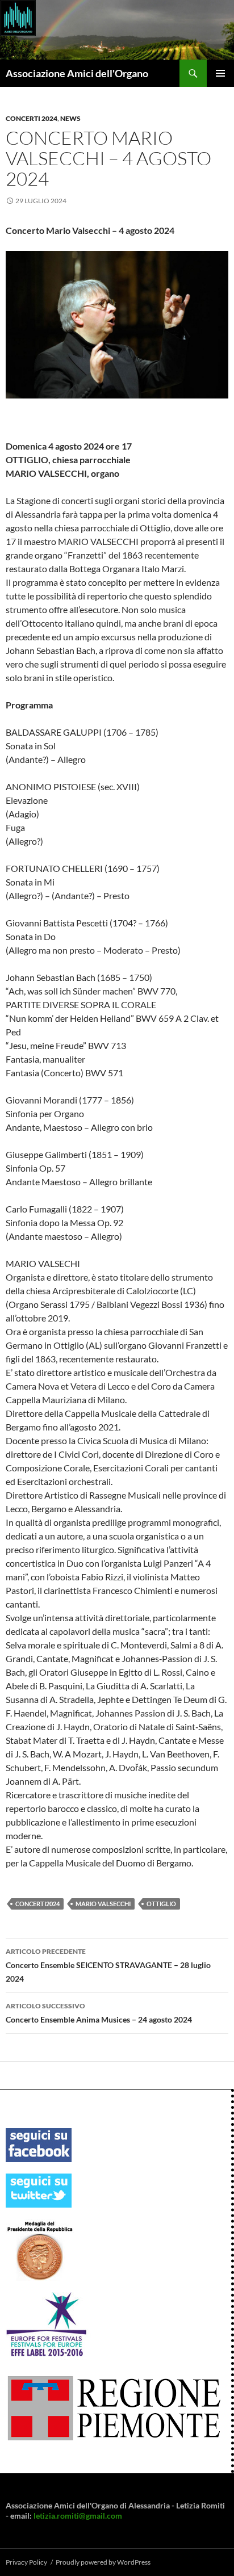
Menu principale (220, 73)
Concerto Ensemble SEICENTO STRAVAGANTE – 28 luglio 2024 (108, 1965)
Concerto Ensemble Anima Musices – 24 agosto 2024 (99, 2013)
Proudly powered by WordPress (103, 2562)
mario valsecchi (103, 1904)
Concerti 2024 (32, 118)
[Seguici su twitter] (39, 2190)
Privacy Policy (26, 2562)
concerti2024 (37, 1904)
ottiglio (161, 1904)
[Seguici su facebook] (39, 2144)
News (70, 118)
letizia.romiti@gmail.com (78, 2516)
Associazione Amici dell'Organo (77, 73)
